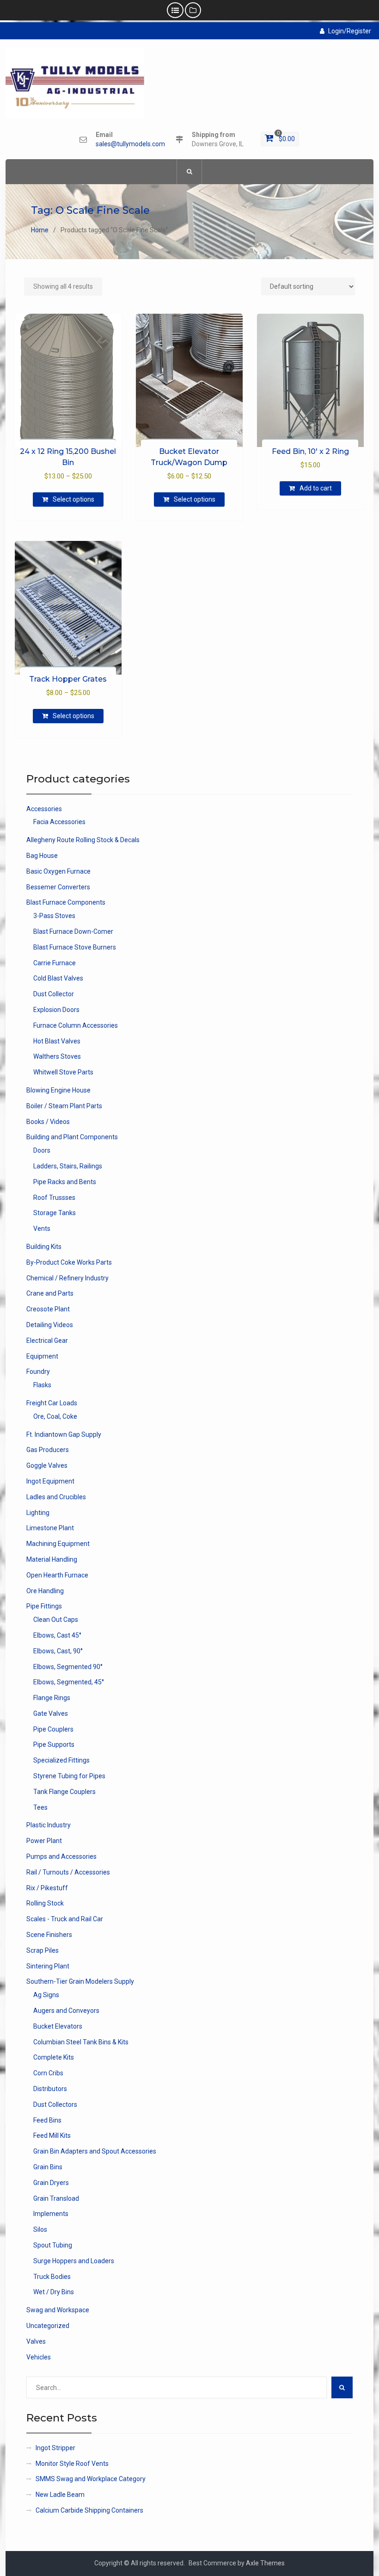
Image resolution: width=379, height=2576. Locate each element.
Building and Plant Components (72, 1137)
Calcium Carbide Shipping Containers (89, 2510)
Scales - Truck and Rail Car (65, 1919)
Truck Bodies (52, 2277)
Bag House (42, 856)
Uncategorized (48, 2326)
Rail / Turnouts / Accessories (68, 1872)
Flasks (42, 1385)
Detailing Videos (50, 1325)
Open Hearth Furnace (57, 1575)
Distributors (50, 2089)
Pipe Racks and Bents (65, 1182)
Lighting (38, 1513)
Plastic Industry (49, 1825)
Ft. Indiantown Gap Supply (64, 1434)
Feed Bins (47, 2120)
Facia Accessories (59, 822)
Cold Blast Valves (58, 978)
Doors (42, 1150)
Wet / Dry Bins (54, 2292)
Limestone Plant (50, 1528)
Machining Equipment (58, 1544)
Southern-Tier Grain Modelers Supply (80, 1981)
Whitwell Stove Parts (63, 1072)
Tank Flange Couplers (64, 1792)
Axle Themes (265, 2563)
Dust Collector (54, 994)
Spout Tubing (53, 2245)
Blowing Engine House (58, 1090)
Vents (42, 1229)
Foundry (38, 1372)
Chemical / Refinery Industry (67, 1278)
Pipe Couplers (53, 1729)
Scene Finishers (49, 1935)
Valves (36, 2341)
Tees (40, 1807)
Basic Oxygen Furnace (58, 871)
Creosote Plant (48, 1309)
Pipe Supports (54, 1744)
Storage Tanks (55, 1213)
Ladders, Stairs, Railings (68, 1166)
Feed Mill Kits (52, 2135)
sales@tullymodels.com (130, 144)
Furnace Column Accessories (76, 1025)
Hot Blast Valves (57, 1041)
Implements (51, 2214)
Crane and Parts (50, 1293)
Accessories (44, 809)
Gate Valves (51, 1713)
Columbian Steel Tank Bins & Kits (81, 2042)
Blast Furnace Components (66, 902)
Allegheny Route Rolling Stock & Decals (83, 840)
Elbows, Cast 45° (57, 1635)
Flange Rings (52, 1698)
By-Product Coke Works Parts (69, 1262)
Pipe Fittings (44, 1606)
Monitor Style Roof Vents (72, 2464)
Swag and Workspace (58, 2310)
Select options (73, 499)
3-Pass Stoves (54, 916)
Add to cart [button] (316, 488)
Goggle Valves (47, 1465)
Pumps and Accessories (61, 1856)
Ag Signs (46, 1995)
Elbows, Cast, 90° (58, 1651)
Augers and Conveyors (66, 2011)
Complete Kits (54, 2057)
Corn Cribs (48, 2073)
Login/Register (350, 31)
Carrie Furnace (55, 963)
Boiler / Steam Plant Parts (64, 1106)
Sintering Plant (48, 1966)
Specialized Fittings (61, 1760)
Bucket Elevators (58, 2026)
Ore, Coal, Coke (55, 1416)
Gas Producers (48, 1450)
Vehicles (39, 2357)
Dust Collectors (55, 2104)
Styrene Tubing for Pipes (69, 1776)
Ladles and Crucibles (56, 1497)
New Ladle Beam (60, 2495)
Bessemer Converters (58, 887)
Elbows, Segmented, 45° (69, 1682)
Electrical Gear (47, 1341)
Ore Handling (45, 1591)
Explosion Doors (56, 1010)
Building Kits (44, 1247)
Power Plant (44, 1841)
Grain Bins (48, 2167)
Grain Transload (56, 2198)
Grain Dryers (51, 2183)
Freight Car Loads (52, 1403)
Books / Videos (48, 1122)
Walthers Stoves (57, 1056)
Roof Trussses (54, 1198)
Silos (40, 2229)
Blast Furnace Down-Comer (73, 931)
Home (40, 230)
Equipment (42, 1356)
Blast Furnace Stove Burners (75, 947)
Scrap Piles (43, 1950)
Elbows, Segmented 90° (68, 1667)
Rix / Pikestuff (47, 1888)
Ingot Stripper (55, 2448)
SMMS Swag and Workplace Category (91, 2479)
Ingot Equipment (50, 1481)
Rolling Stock (45, 1903)
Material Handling (52, 1559)
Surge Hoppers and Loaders (74, 2261)
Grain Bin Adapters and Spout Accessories (95, 2151)
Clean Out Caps (56, 1620)
